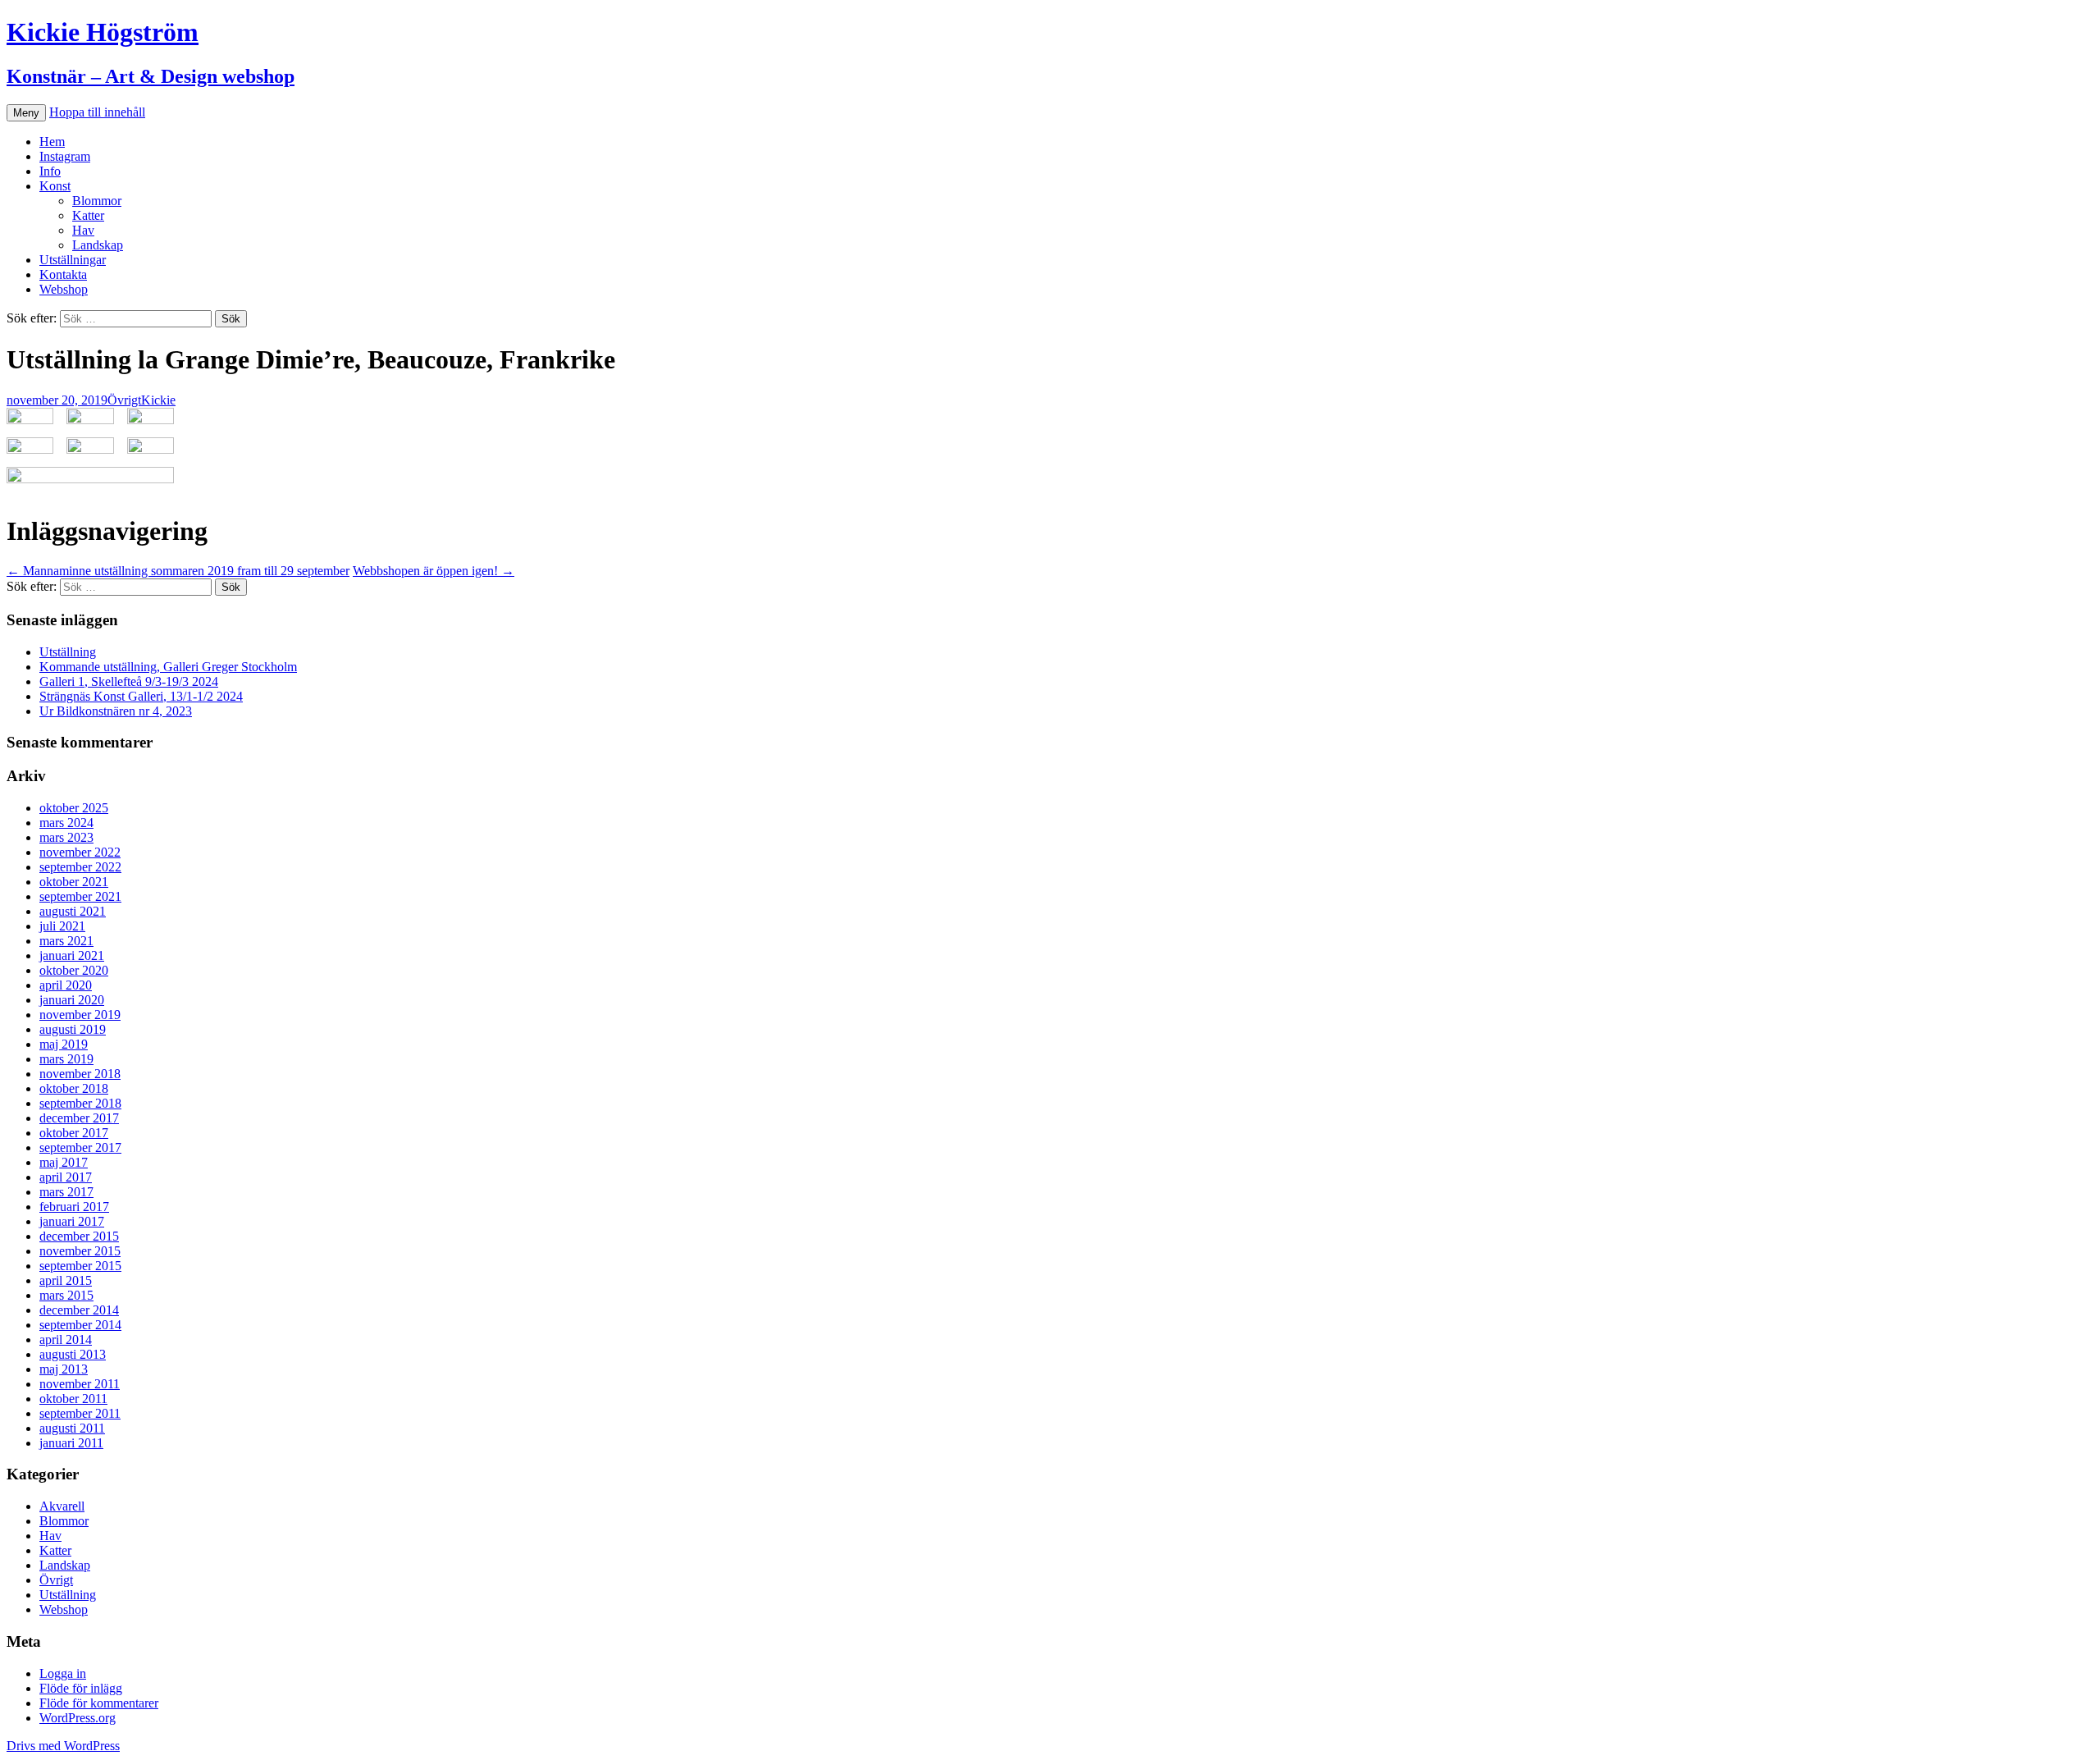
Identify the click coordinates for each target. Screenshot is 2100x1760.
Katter (88, 215)
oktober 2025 (74, 808)
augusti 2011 (72, 1428)
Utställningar (73, 260)
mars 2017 (66, 1192)
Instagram (65, 156)
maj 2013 (64, 1369)
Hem (52, 142)
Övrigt (124, 400)
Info (50, 171)
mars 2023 (66, 837)
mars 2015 (66, 1295)
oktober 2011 (73, 1399)
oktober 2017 (74, 1133)
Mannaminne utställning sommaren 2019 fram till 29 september (178, 571)
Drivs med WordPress (63, 1746)
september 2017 (80, 1147)
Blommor (97, 201)
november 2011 (80, 1384)
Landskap (98, 245)
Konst (55, 186)
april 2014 (66, 1339)
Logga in (63, 1673)
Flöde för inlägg (81, 1688)
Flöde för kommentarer (99, 1703)
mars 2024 (66, 823)
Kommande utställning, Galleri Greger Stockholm (168, 667)
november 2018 (80, 1074)
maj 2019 (64, 1044)
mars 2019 (66, 1059)
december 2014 (79, 1310)
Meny (26, 113)
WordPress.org (78, 1718)
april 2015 (66, 1280)
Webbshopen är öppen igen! (434, 571)
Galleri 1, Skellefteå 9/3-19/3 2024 (129, 681)
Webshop (64, 289)
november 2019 (80, 1015)
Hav (83, 230)
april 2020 (66, 985)
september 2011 (80, 1413)
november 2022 (80, 852)
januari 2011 (71, 1443)
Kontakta (63, 274)
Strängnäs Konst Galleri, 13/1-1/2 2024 (141, 696)
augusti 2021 (73, 911)
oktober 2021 (74, 882)
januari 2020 (72, 1000)
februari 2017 (74, 1207)
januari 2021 (72, 955)
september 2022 (80, 867)
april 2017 (66, 1177)
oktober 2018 (74, 1088)
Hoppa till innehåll (97, 112)
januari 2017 (72, 1221)
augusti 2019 (73, 1029)
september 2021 (80, 896)
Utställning (68, 652)
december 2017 (79, 1118)
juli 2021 (62, 926)
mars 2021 (66, 941)
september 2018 (80, 1103)
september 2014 (80, 1325)
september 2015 (80, 1266)
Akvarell (62, 1506)
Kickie (158, 400)
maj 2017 (64, 1162)
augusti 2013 (73, 1354)
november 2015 (80, 1251)
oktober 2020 (74, 970)
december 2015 (79, 1236)
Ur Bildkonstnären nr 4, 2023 (116, 711)
